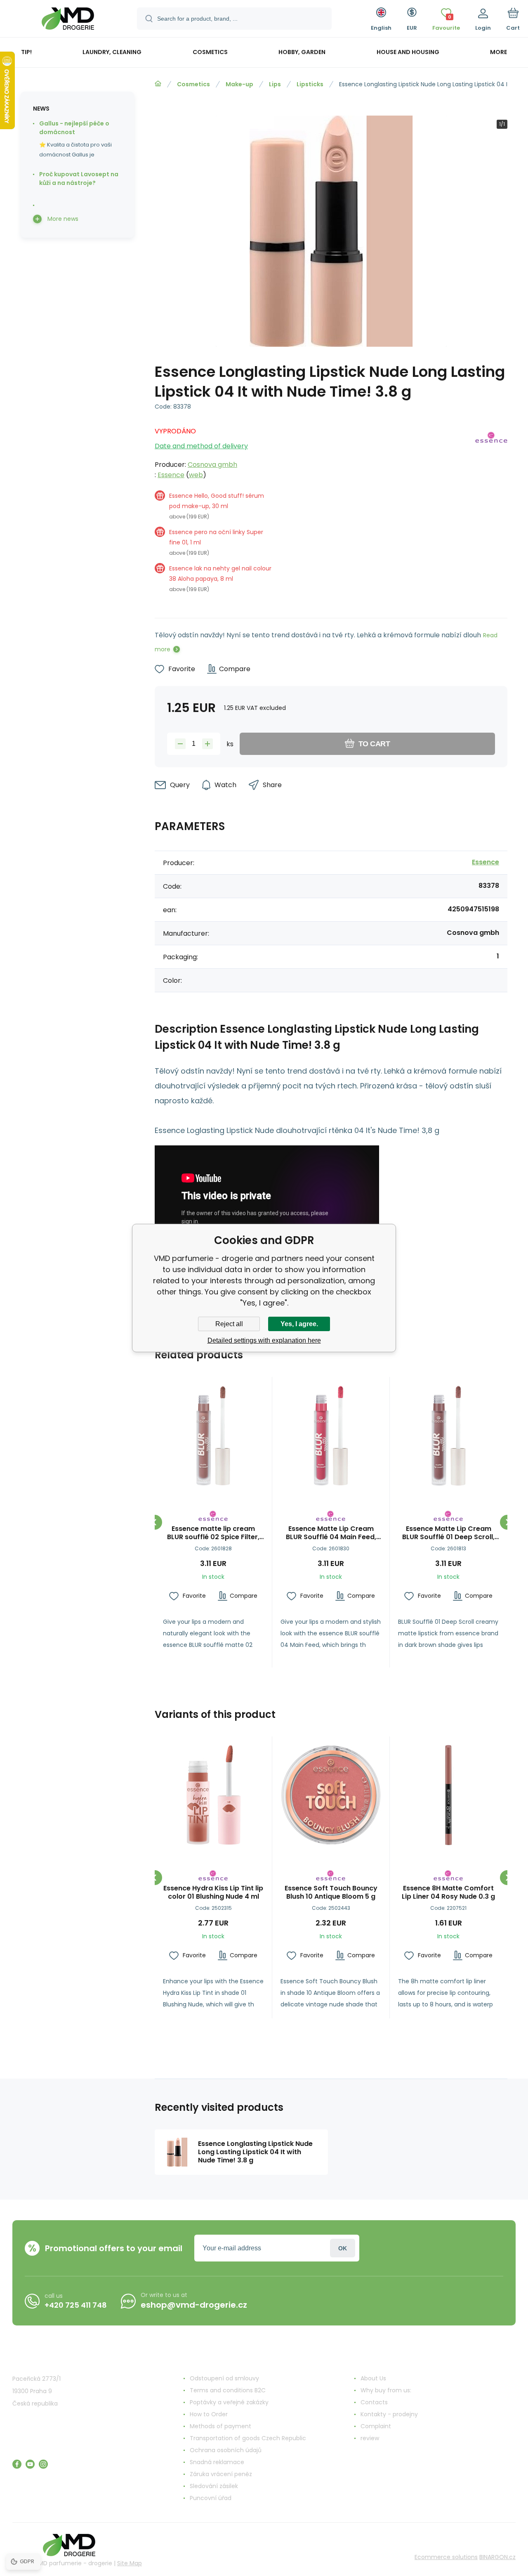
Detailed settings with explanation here (264, 1340)
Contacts (374, 2402)
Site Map (130, 2563)
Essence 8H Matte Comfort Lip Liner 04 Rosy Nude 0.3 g (448, 1892)
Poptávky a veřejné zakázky (229, 2402)
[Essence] (491, 513)
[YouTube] (30, 2464)
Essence (171, 475)
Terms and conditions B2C (228, 2390)
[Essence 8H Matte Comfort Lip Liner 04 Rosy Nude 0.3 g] (448, 1795)
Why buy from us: (386, 2390)
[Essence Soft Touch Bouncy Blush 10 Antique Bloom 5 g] (331, 1795)
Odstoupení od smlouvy (224, 2378)
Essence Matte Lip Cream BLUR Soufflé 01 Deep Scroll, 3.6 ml (448, 1533)
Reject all (229, 1324)
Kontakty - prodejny (389, 2414)
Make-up (239, 84)
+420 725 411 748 (76, 2305)
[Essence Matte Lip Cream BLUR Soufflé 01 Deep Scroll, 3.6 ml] (448, 1436)
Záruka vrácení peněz (221, 2474)
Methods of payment (220, 2426)
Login (343, 2248)
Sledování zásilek (214, 2486)
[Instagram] (43, 2464)
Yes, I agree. (299, 1324)
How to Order (209, 2414)
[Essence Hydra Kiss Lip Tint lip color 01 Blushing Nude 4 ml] (213, 1795)
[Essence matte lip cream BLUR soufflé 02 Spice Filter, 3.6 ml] (213, 1436)
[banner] (68, 20)
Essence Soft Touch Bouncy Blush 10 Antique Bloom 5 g (331, 1892)
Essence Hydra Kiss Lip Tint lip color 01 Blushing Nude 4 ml (213, 1892)
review (370, 2438)
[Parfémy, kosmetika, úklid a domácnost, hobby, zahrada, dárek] (158, 84)
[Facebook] (17, 2464)
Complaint (376, 2426)
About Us (373, 2378)
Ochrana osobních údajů (226, 2450)
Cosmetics (193, 84)
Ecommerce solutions (446, 2557)
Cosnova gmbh (212, 465)
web (196, 475)
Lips (275, 84)
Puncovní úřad (211, 2498)
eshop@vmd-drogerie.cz (194, 2305)
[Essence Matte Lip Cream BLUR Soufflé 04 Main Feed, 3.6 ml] (331, 1436)
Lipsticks (310, 84)
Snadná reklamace (217, 2462)
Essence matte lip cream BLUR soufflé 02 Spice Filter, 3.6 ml (213, 1533)
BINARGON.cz (497, 2557)
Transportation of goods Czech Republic (248, 2438)
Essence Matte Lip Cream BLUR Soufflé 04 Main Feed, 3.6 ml (331, 1533)
